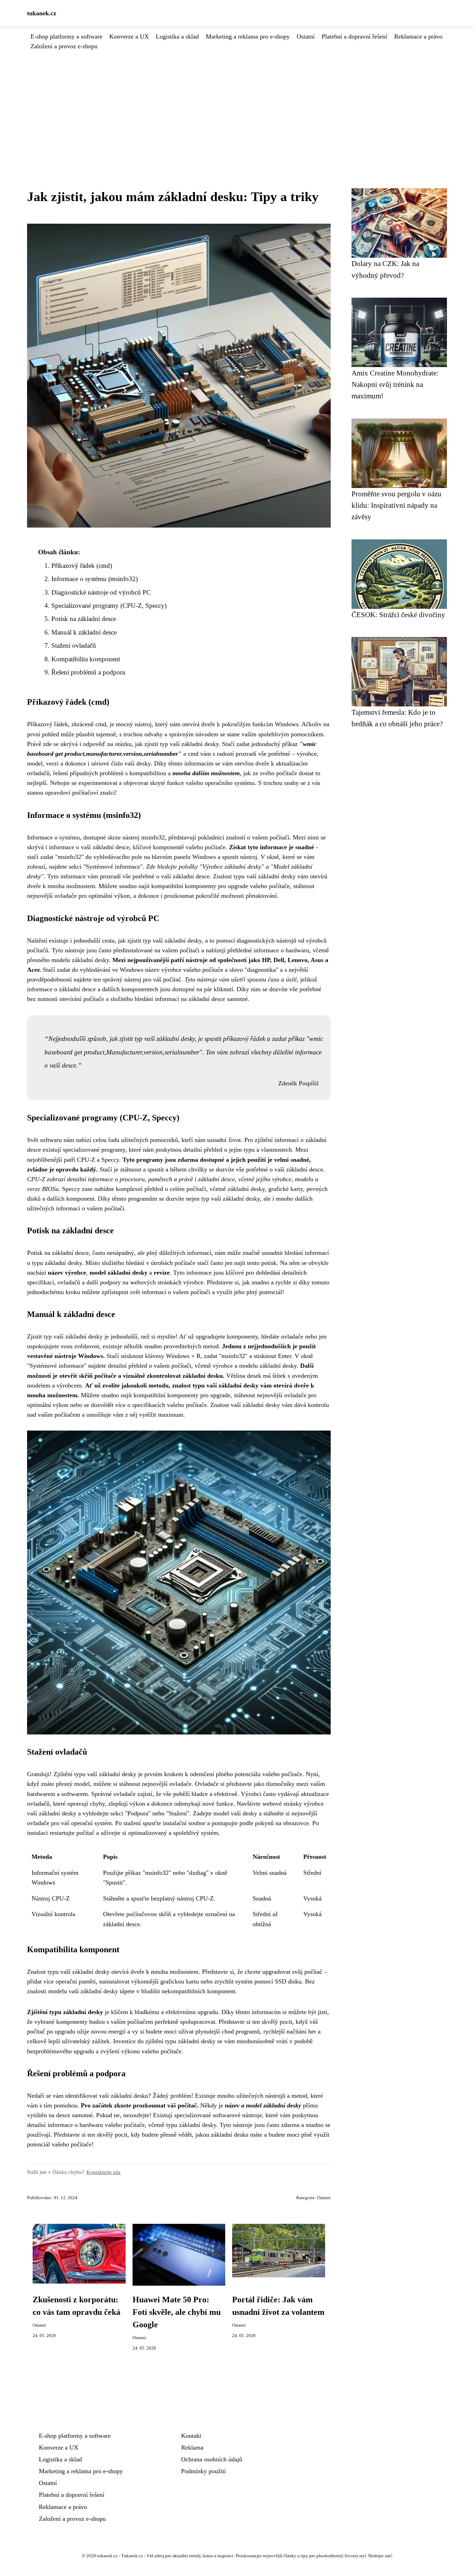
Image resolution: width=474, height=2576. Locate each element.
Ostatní (306, 36)
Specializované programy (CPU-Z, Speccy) (109, 606)
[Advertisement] (237, 103)
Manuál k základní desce (84, 632)
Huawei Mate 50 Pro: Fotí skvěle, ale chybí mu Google (177, 2312)
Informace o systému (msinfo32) (95, 579)
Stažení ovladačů (74, 645)
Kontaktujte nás (103, 2172)
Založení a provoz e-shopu (64, 46)
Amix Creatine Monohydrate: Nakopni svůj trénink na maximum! (395, 384)
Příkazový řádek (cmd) (82, 566)
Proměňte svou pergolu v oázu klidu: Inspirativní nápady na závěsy (396, 505)
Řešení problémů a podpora (88, 672)
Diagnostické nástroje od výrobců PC (101, 592)
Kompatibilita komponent (86, 659)
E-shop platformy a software (66, 36)
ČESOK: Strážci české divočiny (398, 615)
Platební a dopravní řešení (354, 36)
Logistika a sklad (177, 36)
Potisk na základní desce (84, 619)
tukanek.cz (42, 13)
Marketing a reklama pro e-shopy (248, 36)
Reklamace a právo (418, 36)
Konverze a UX (129, 36)
